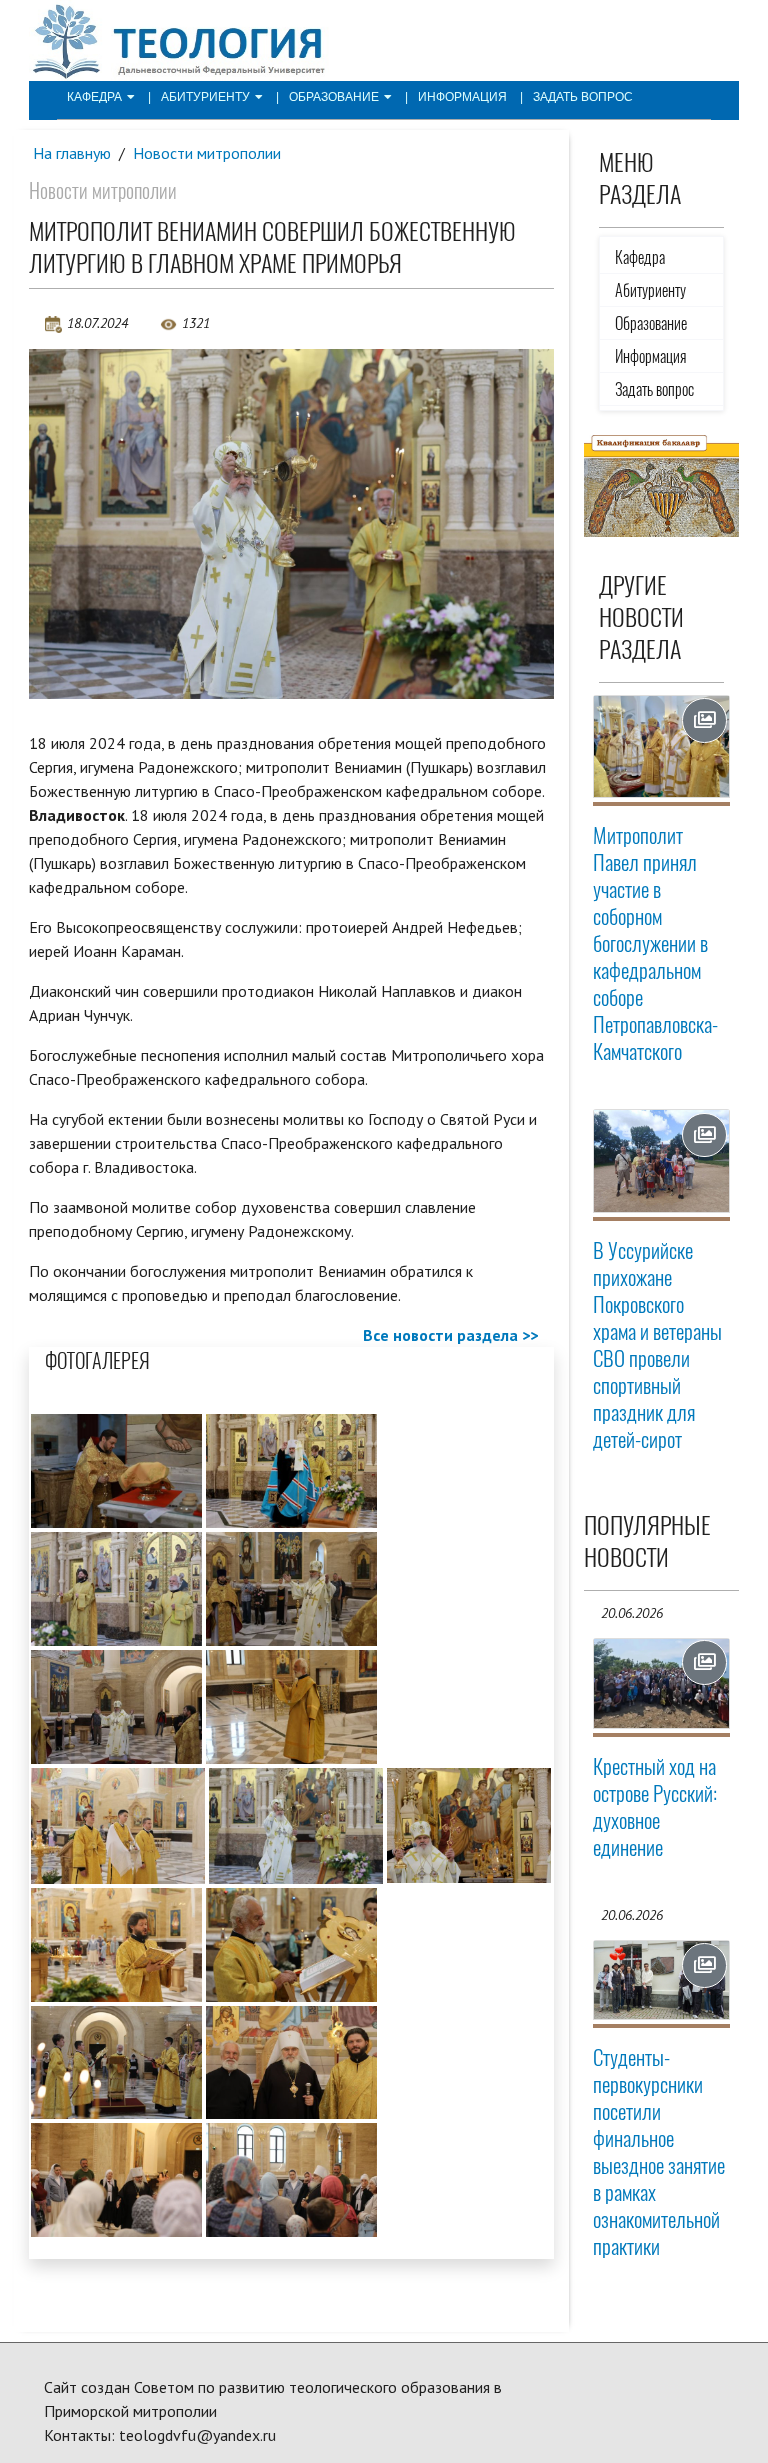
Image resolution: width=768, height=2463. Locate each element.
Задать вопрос (583, 97)
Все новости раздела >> (450, 1335)
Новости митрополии (207, 153)
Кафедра (94, 97)
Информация (462, 97)
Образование (334, 97)
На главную (72, 153)
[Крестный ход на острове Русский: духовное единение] (661, 1684)
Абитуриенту (205, 97)
